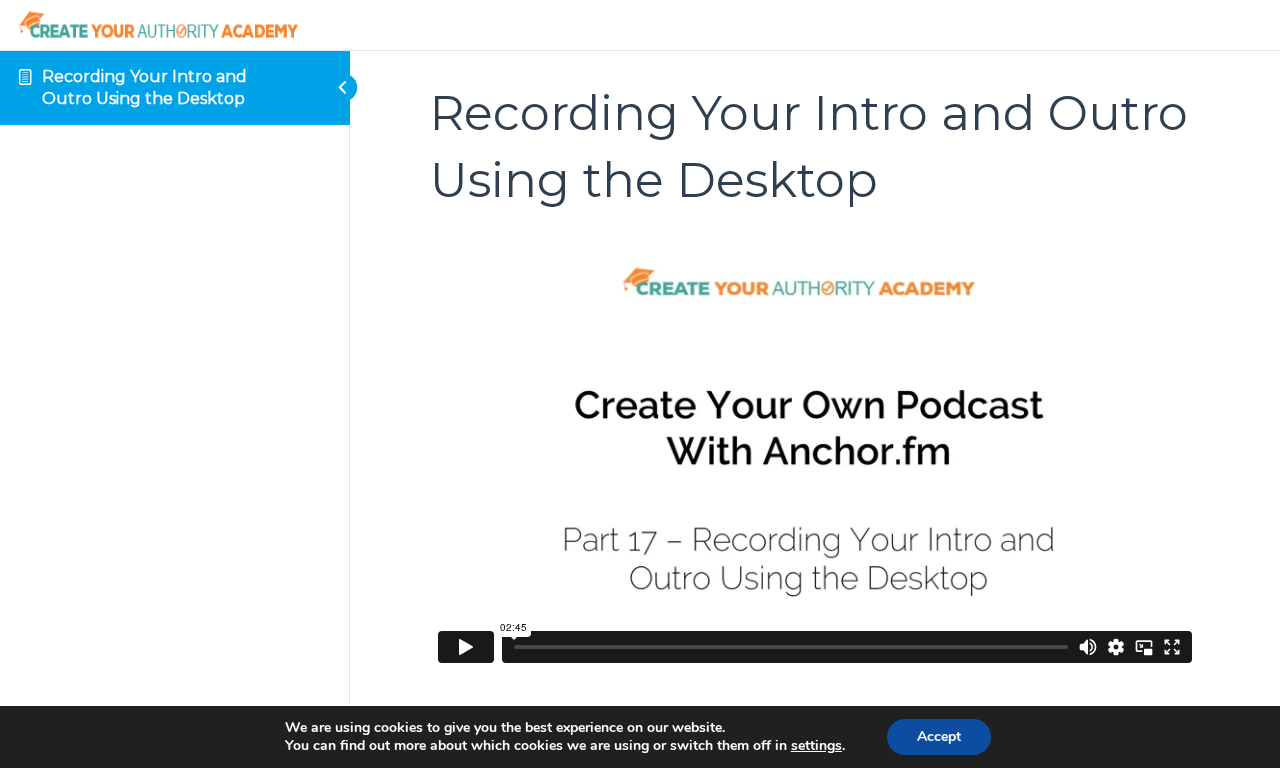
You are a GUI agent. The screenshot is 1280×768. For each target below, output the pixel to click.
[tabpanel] (815, 454)
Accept (939, 736)
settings (816, 746)
